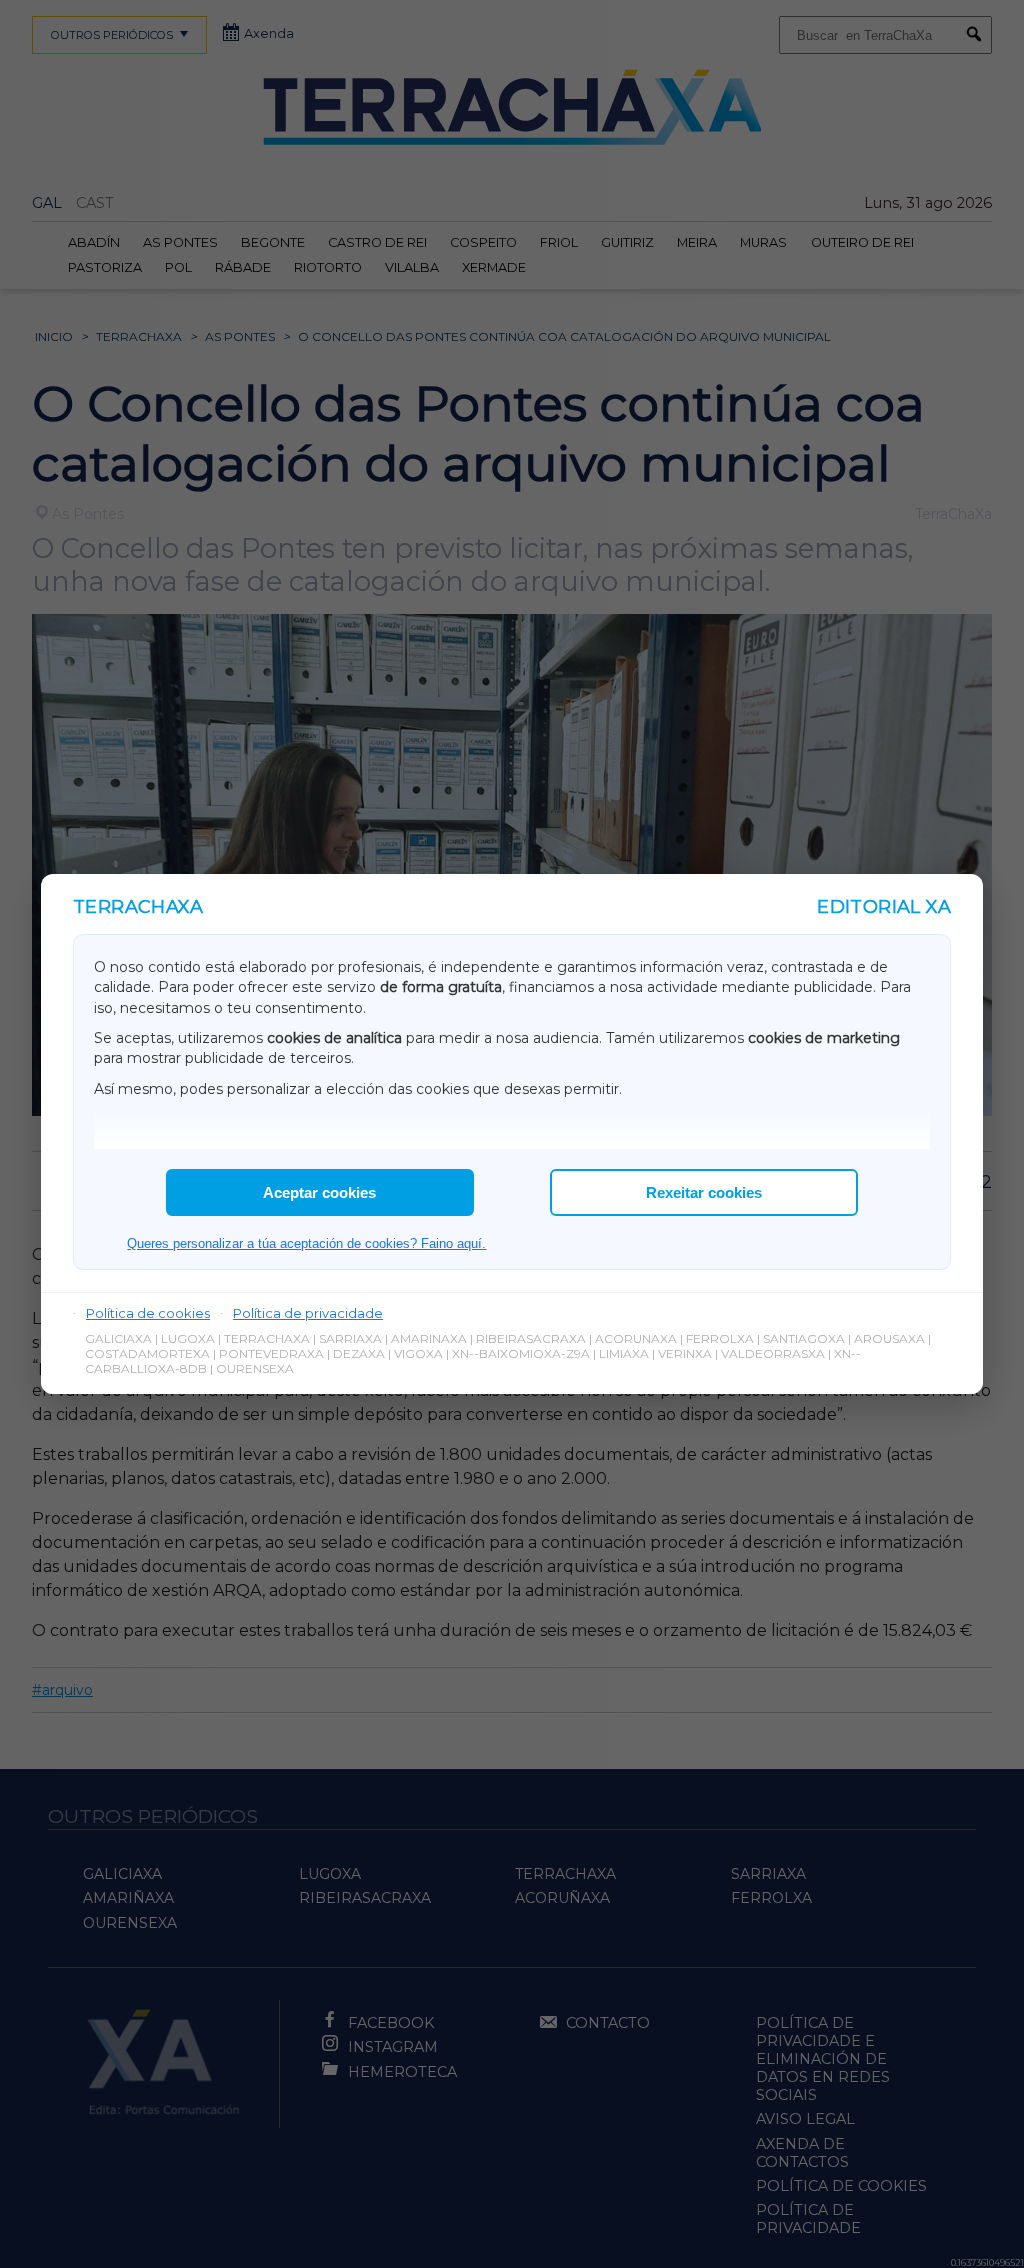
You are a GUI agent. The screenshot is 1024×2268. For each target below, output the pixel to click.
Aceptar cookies (319, 1192)
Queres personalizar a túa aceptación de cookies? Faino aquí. (306, 1243)
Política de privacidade (308, 1313)
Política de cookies (148, 1313)
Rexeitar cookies (704, 1192)
